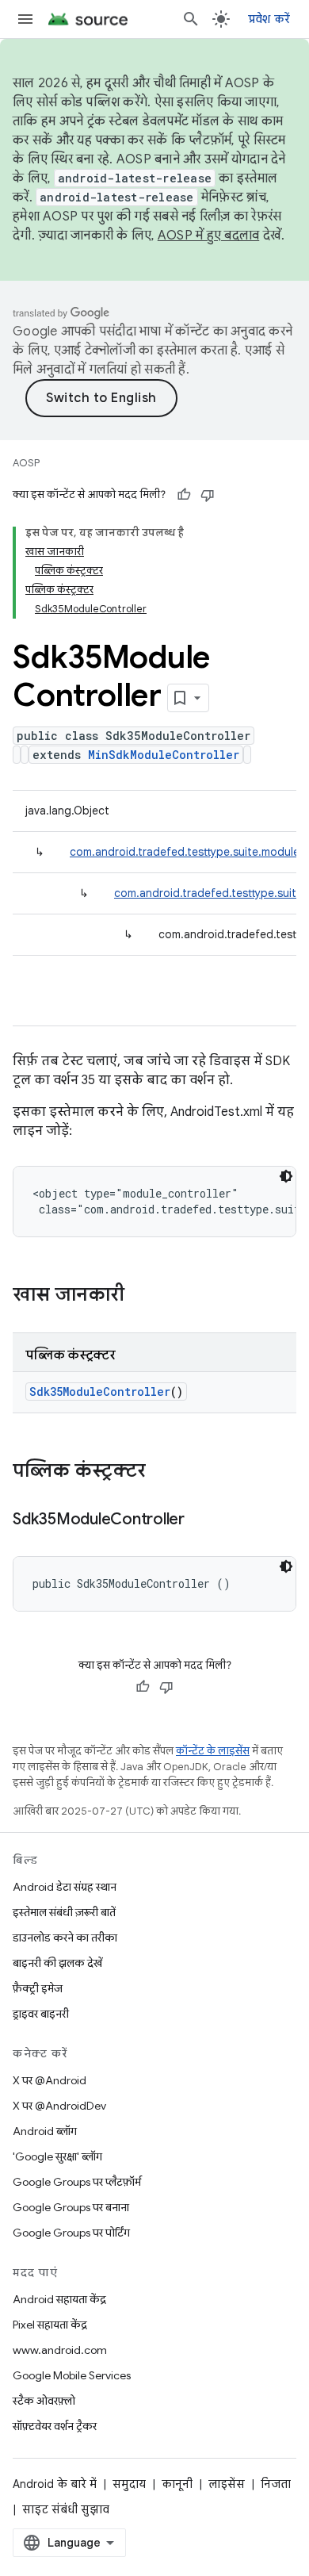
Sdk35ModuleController (100, 1391)
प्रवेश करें (269, 19)
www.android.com (60, 2350)
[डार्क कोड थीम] (286, 1176)
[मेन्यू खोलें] (25, 19)
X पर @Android (50, 2080)
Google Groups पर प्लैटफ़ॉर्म (77, 2182)
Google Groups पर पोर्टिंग (71, 2233)
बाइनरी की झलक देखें (57, 1963)
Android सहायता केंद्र (59, 2299)
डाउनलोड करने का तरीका (65, 1938)
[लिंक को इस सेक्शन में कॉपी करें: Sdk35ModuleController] (200, 1520)
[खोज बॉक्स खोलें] (191, 19)
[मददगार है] (184, 495)
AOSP (26, 463)
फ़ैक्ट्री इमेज (38, 1988)
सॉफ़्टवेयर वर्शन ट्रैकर (55, 2426)
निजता (276, 2484)
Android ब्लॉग (45, 2131)
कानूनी (177, 2484)
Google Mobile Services (72, 2375)
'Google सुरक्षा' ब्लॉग (57, 2156)
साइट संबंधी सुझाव (66, 2509)
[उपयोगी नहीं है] (208, 495)
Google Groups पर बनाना (71, 2207)
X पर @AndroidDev (59, 2106)
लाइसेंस (227, 2484)
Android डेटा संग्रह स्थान (65, 1887)
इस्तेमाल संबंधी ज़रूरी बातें (64, 1912)
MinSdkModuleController (164, 755)
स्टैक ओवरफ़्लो (44, 2401)
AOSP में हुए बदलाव (209, 236)
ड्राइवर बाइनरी (41, 2014)
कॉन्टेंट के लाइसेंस (213, 1751)
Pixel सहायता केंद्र (50, 2325)
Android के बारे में (55, 2484)
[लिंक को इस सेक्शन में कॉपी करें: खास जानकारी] (140, 1296)
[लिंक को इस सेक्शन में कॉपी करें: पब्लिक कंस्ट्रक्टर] (162, 1472)
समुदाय (129, 2484)
